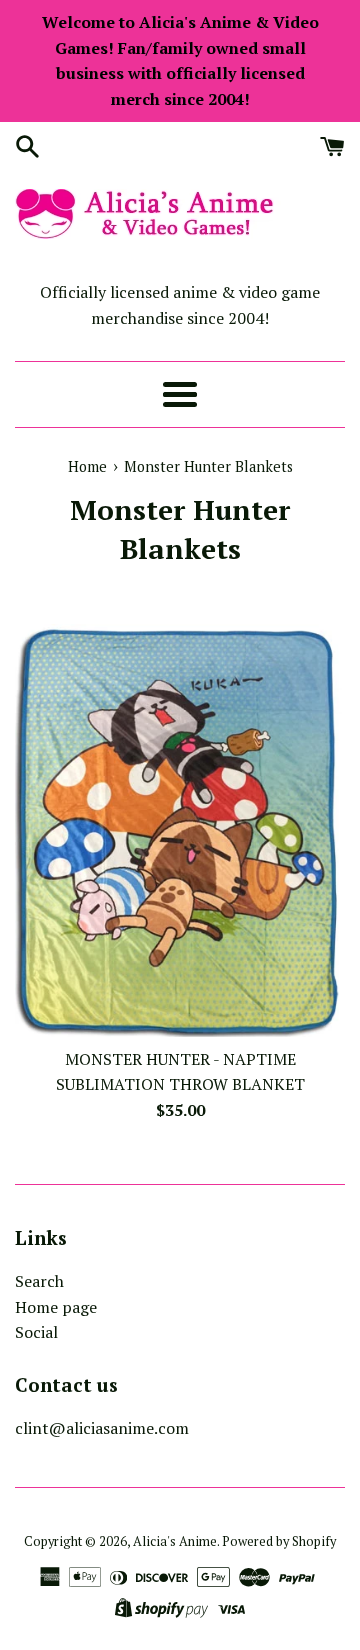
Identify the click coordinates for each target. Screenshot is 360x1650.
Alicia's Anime (175, 1541)
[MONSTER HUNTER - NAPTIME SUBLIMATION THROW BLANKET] (180, 830)
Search (39, 1281)
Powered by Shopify (279, 1541)
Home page (56, 1307)
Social (36, 1332)
